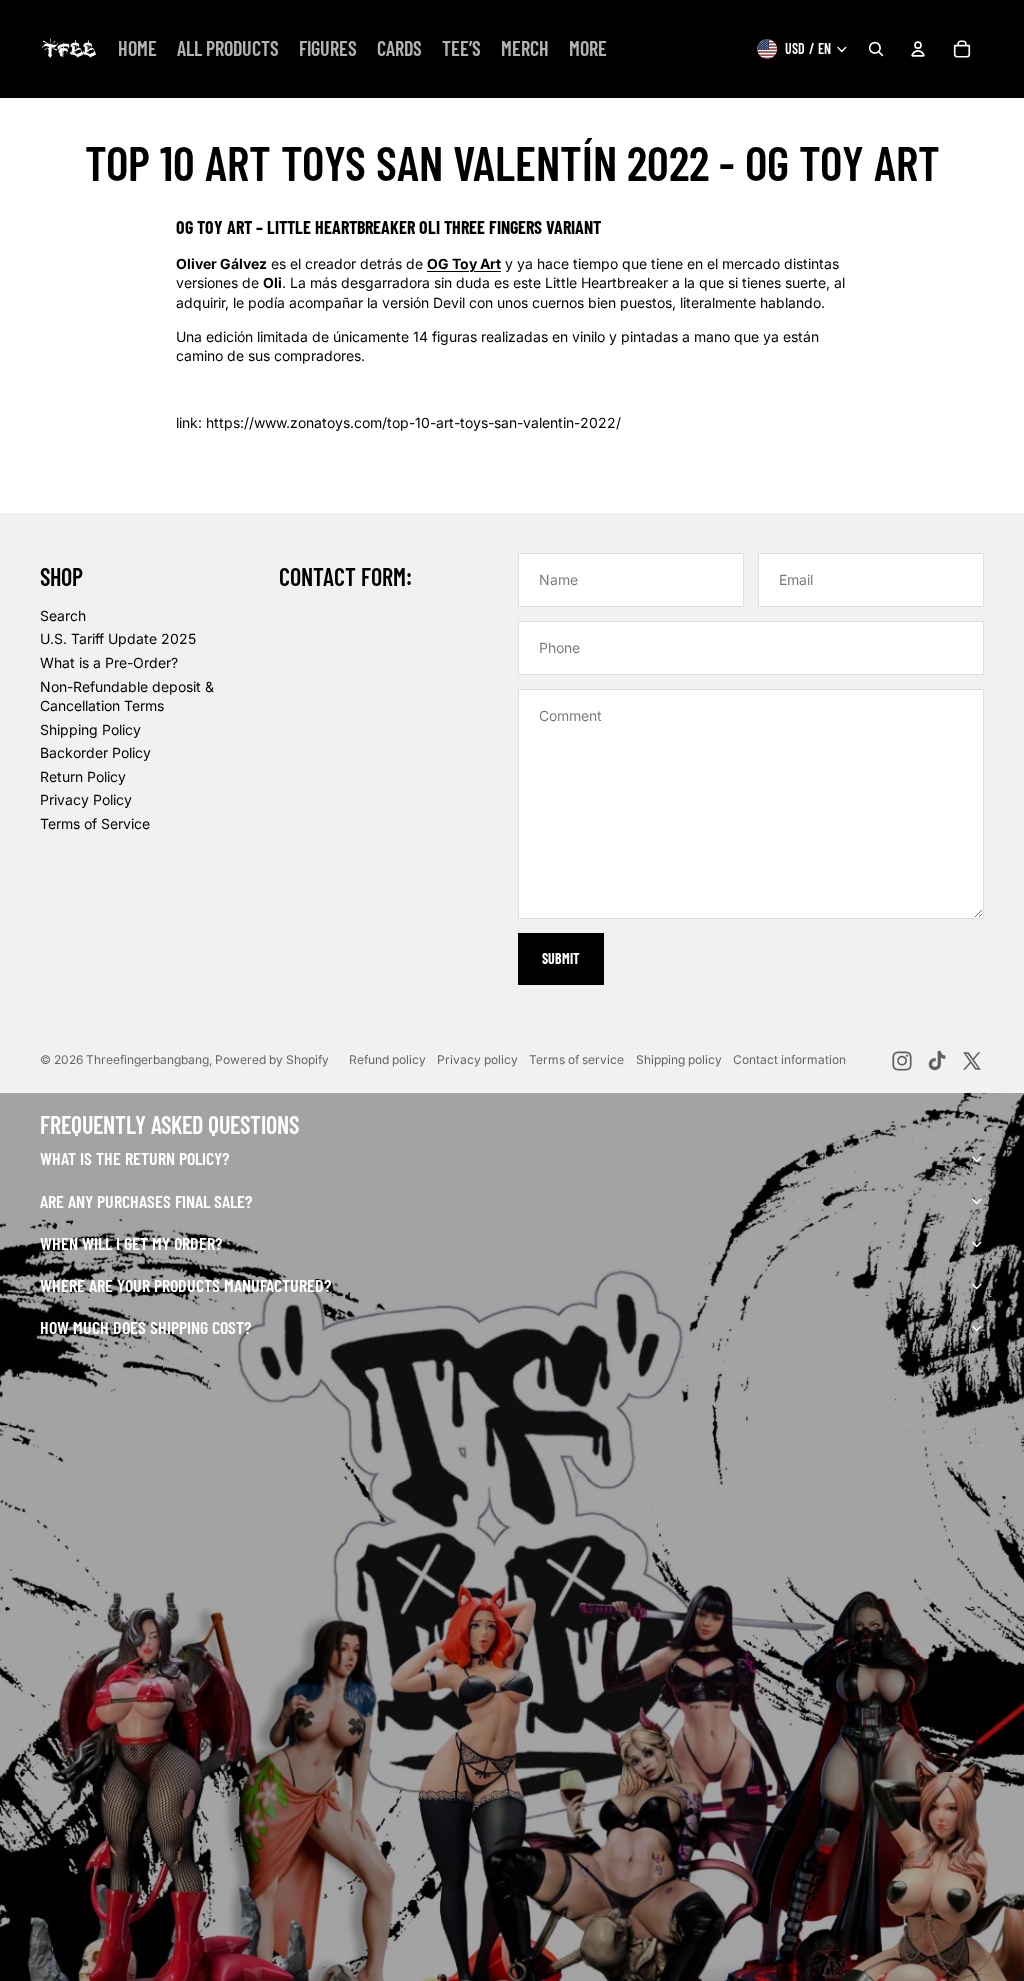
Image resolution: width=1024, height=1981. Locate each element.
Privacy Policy (86, 799)
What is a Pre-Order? (109, 662)
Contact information (789, 1059)
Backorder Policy (95, 752)
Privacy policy (477, 1059)
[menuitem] (137, 49)
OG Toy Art (464, 263)
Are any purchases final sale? (146, 1201)
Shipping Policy (90, 729)
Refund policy (387, 1059)
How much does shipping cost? (145, 1327)
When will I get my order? (131, 1243)
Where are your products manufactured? (185, 1285)
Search (63, 615)
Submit (561, 958)
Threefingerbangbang (147, 1059)
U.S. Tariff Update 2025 (118, 638)
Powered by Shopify (272, 1059)
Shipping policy (679, 1059)
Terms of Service (95, 823)
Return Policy (83, 776)
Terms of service (576, 1059)
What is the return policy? (134, 1158)
